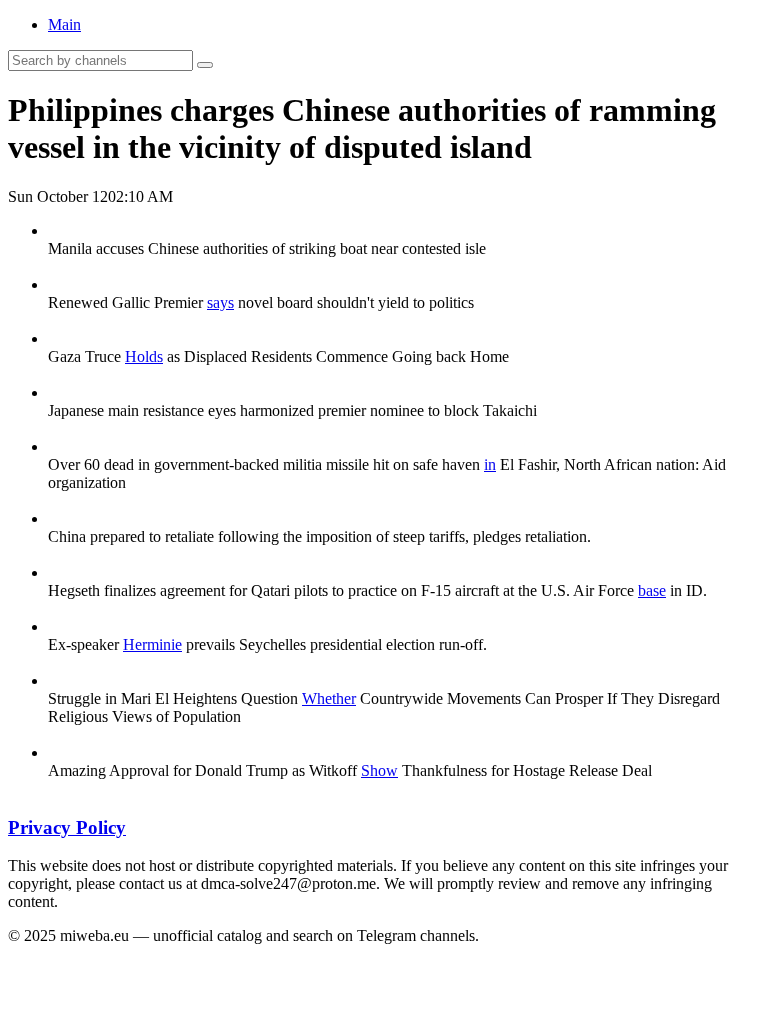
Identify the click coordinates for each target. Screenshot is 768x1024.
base (652, 590)
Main (64, 24)
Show (379, 770)
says (220, 302)
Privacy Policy (67, 827)
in (490, 464)
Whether (329, 698)
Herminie (152, 644)
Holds (144, 356)
